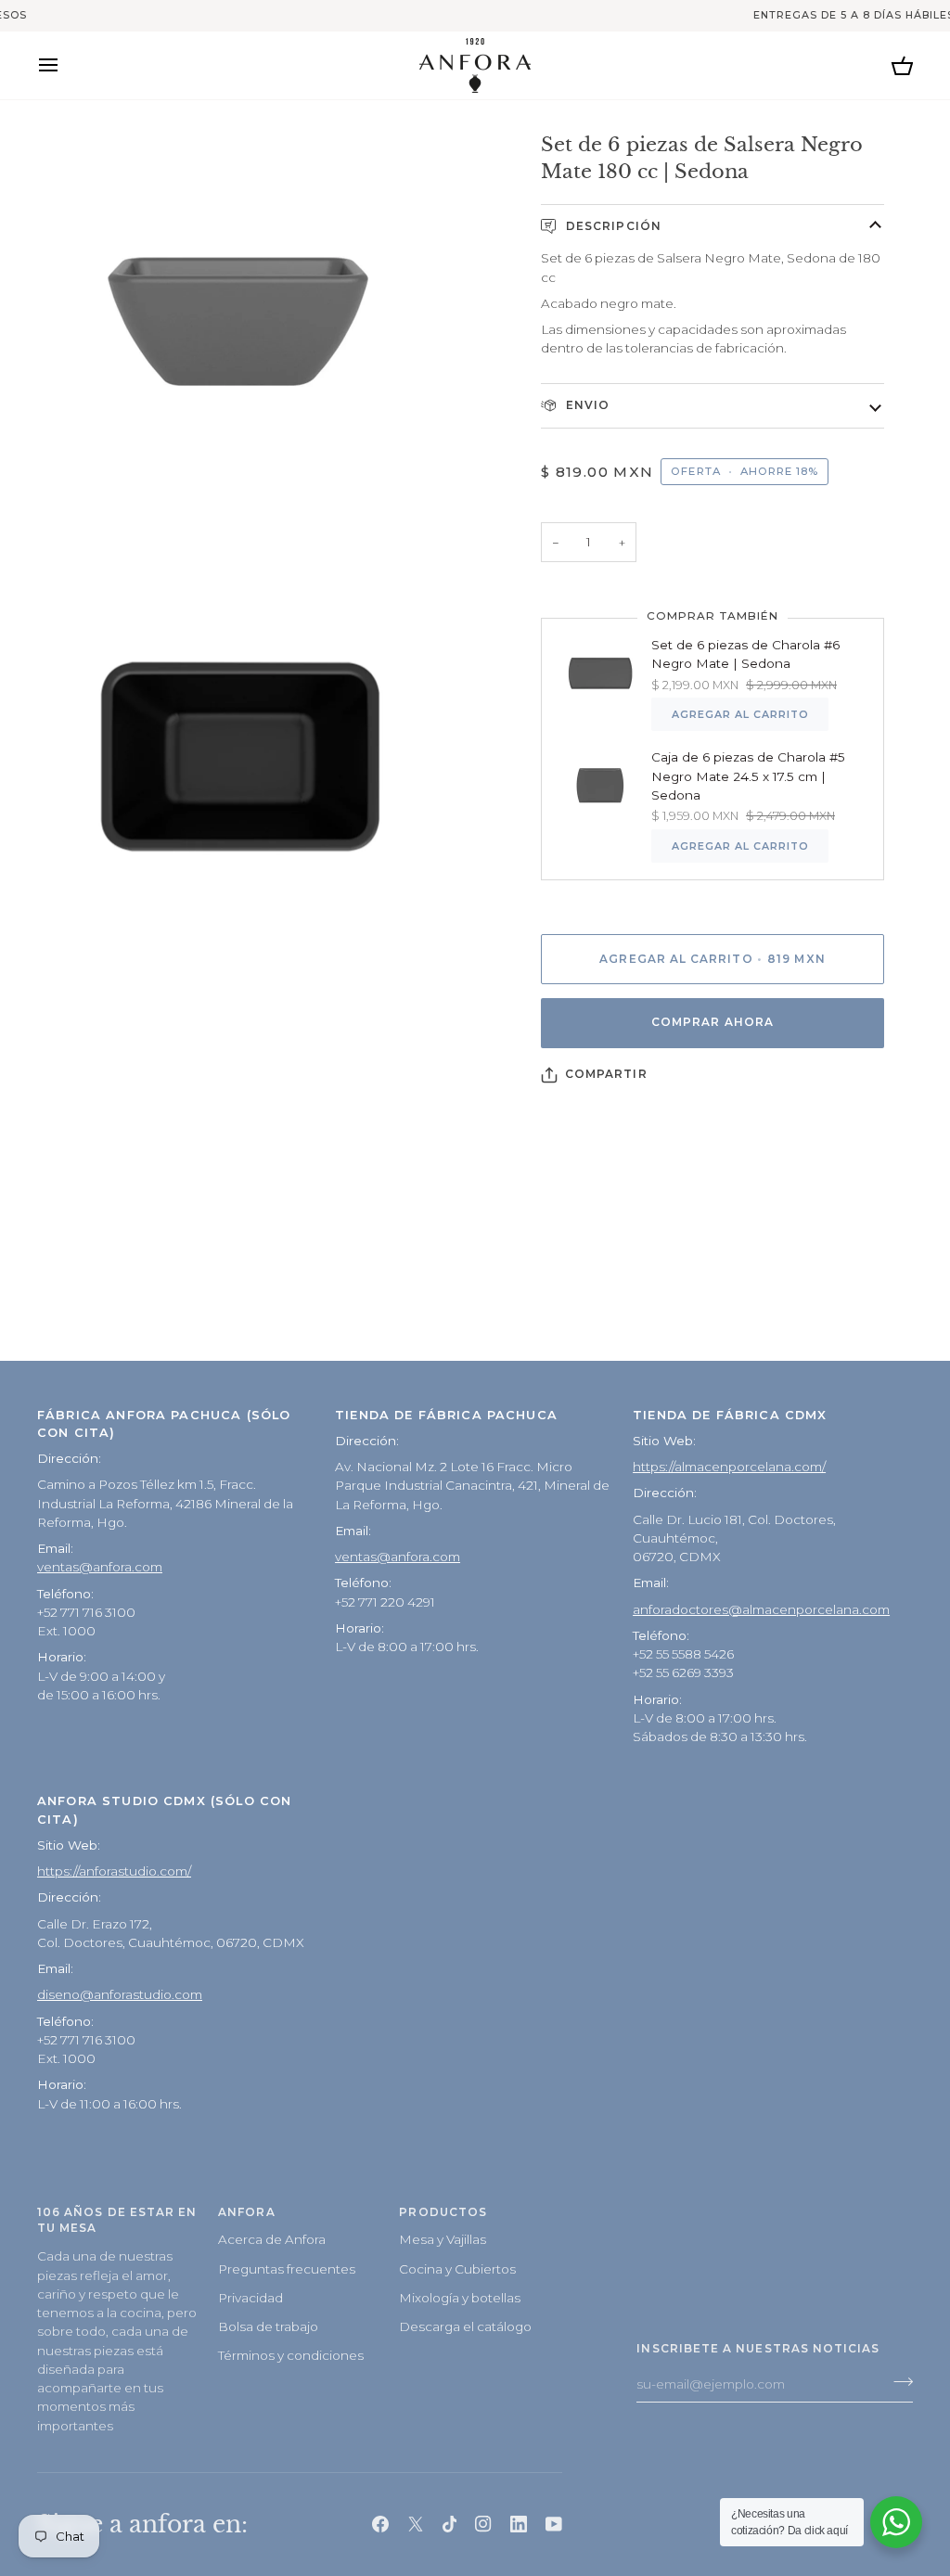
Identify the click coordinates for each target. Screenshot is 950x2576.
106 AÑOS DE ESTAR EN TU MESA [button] (117, 2221)
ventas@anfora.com (100, 1567)
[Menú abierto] (65, 65)
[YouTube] (554, 2524)
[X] (416, 2524)
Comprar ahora (712, 1022)
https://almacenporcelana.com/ (729, 1467)
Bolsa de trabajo (268, 2326)
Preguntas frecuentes (287, 2269)
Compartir (606, 1074)
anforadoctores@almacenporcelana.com (761, 1609)
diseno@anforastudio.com (120, 1994)
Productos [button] (443, 2212)
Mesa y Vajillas (443, 2239)
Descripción (612, 226)
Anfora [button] (246, 2212)
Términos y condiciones (291, 2355)
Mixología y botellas (460, 2298)
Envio (586, 405)
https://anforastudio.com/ (114, 1871)
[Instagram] (483, 2524)
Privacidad (250, 2298)
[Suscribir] (898, 2382)
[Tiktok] (450, 2524)
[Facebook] (380, 2524)
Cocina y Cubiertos (457, 2269)
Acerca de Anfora (272, 2239)
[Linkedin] (519, 2524)
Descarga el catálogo (465, 2326)
